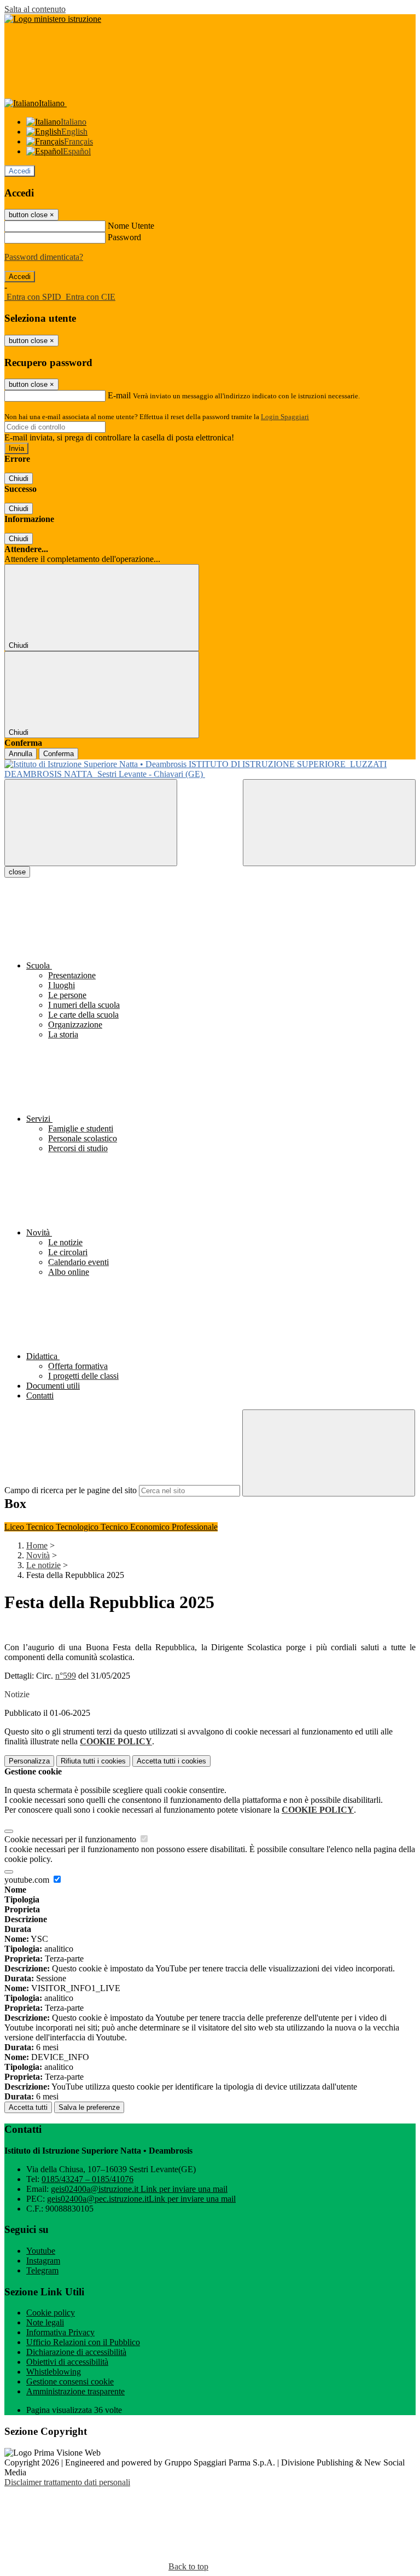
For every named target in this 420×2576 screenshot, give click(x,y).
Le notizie (43, 1565)
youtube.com (28, 1880)
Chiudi (19, 478)
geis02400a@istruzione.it (139, 2189)
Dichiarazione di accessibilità (76, 2352)
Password (124, 237)
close (17, 872)
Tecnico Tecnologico (63, 1527)
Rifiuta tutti (93, 1761)
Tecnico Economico (136, 1527)
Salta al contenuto (35, 9)
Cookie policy (51, 2313)
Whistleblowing (54, 2372)
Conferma (59, 754)
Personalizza (29, 1761)
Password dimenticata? (44, 257)
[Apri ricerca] (329, 823)
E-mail (119, 395)
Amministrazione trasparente (75, 2391)
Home (37, 1545)
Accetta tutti (171, 1761)
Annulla (21, 754)
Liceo (15, 1527)
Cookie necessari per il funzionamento (71, 1839)
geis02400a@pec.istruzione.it (141, 2199)
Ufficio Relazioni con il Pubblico (83, 2342)
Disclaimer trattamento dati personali (67, 2482)
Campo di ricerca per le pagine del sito (71, 1490)
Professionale (195, 1527)
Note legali (45, 2322)
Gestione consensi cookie (70, 2381)
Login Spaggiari (285, 417)
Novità (38, 1555)
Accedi (20, 171)
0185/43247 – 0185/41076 (87, 2179)
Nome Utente (131, 226)
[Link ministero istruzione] (53, 19)
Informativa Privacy (60, 2332)
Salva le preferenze (89, 2107)
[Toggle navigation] (91, 823)
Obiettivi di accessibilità (67, 2362)
